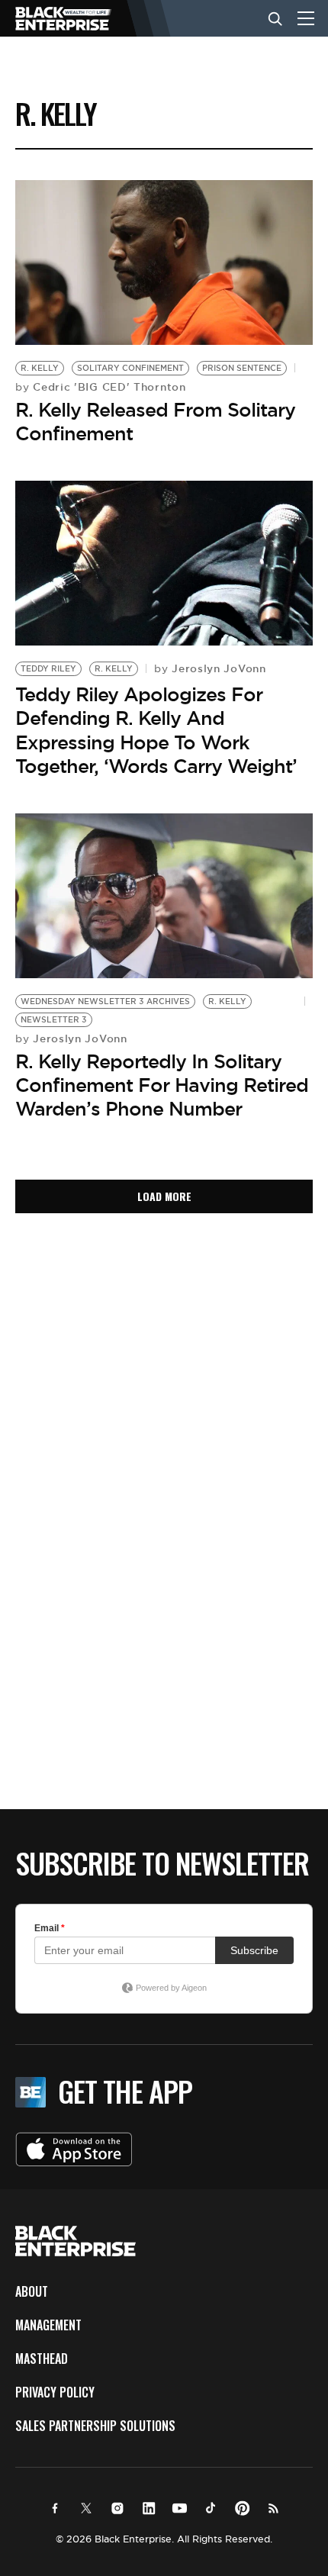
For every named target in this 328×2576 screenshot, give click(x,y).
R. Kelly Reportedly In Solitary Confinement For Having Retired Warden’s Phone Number (162, 1085)
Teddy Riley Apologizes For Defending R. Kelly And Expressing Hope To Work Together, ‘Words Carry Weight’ (156, 730)
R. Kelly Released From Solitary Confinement (155, 422)
